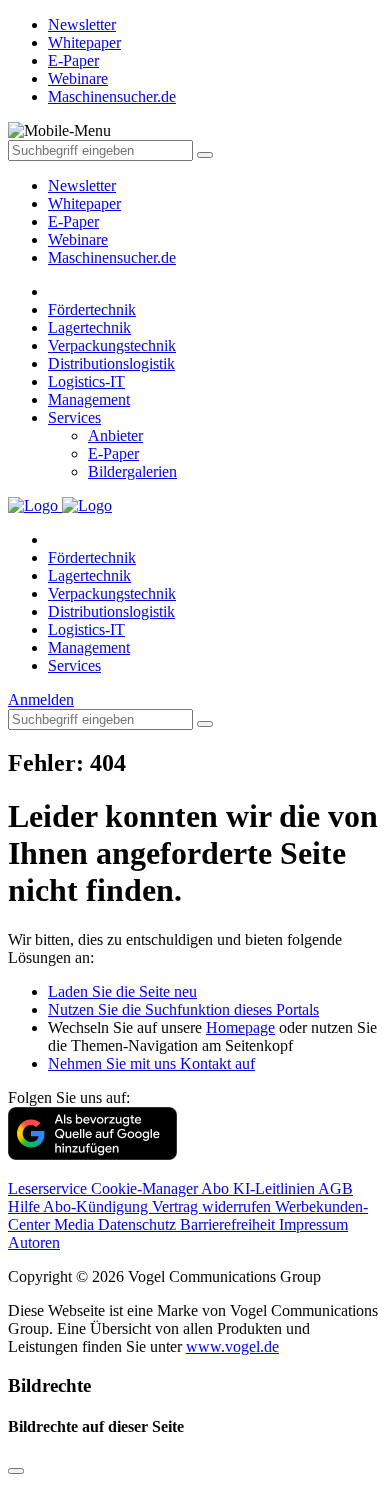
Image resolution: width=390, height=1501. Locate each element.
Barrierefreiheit (229, 1224)
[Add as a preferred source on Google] (92, 1154)
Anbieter (115, 435)
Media (76, 1224)
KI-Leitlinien (275, 1188)
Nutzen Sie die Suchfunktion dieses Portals (183, 1009)
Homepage (240, 1027)
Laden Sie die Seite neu (122, 991)
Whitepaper (84, 203)
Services (74, 417)
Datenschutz (139, 1224)
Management (89, 399)
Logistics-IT (86, 381)
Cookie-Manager (146, 1188)
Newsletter (82, 185)
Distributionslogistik (111, 363)
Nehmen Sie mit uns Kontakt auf (151, 1063)
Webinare (78, 239)
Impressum (313, 1224)
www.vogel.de (232, 1346)
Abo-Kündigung (97, 1206)
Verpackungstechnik (112, 345)
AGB (335, 1188)
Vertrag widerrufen (213, 1206)
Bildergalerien (132, 471)
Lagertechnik (89, 327)
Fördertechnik (92, 309)
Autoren (34, 1242)
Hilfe (25, 1206)
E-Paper (73, 221)
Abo (217, 1188)
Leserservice (49, 1188)
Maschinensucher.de (112, 257)
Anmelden (41, 699)
